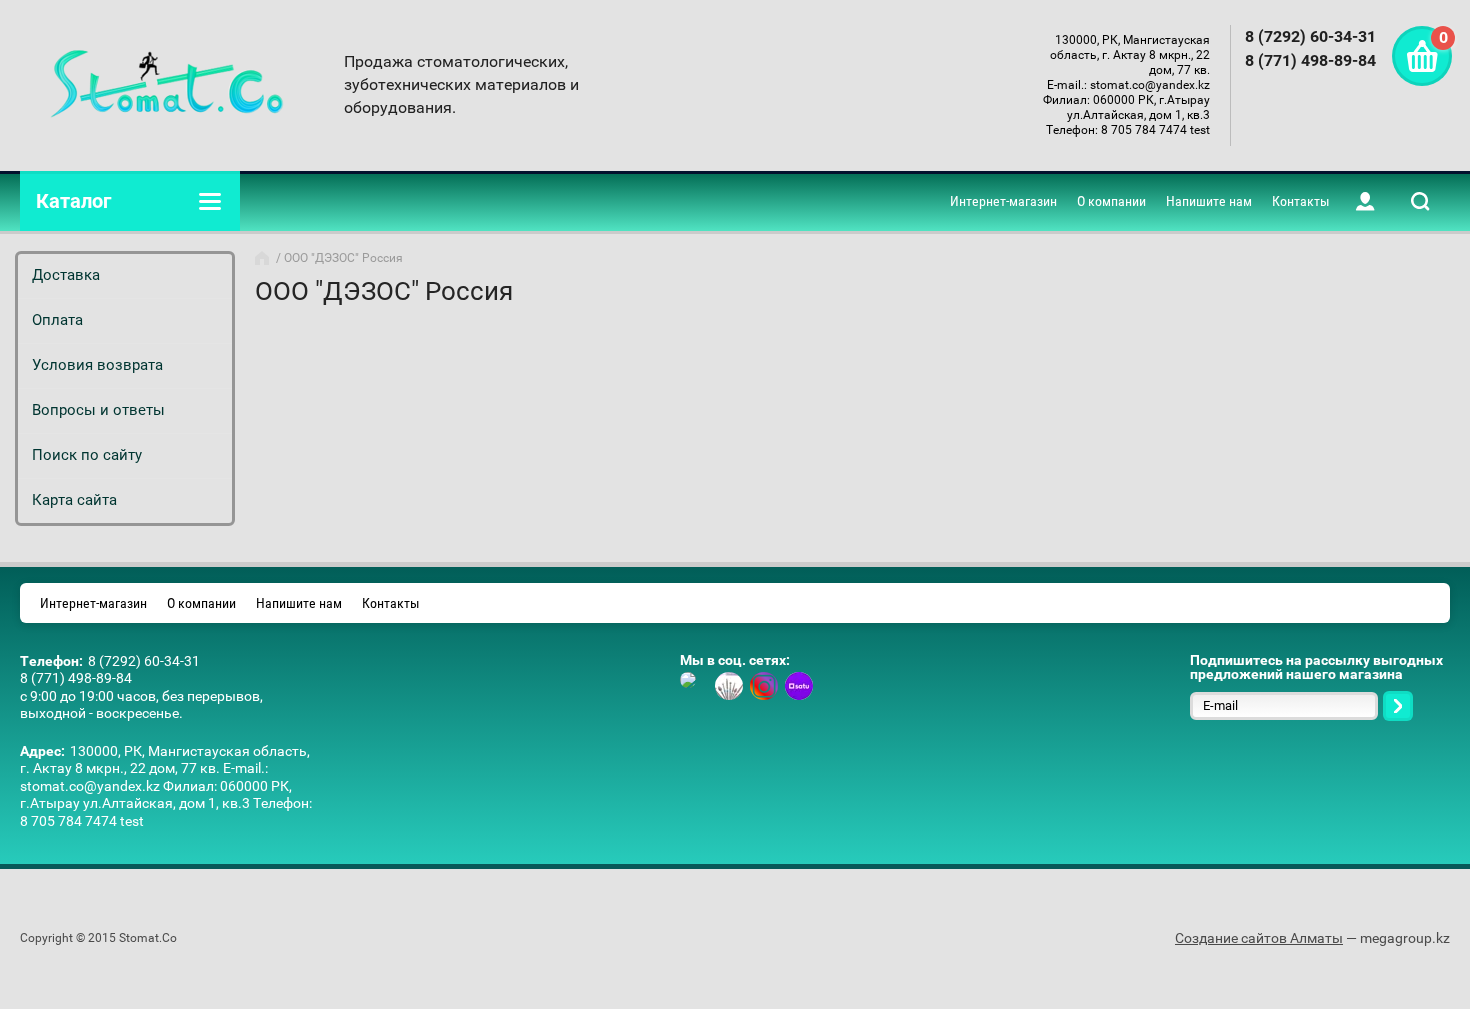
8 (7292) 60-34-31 (1310, 36)
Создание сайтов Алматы (1259, 938)
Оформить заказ (1422, 56)
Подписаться (1398, 706)
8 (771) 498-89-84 (1310, 60)
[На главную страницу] (167, 85)
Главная (264, 258)
